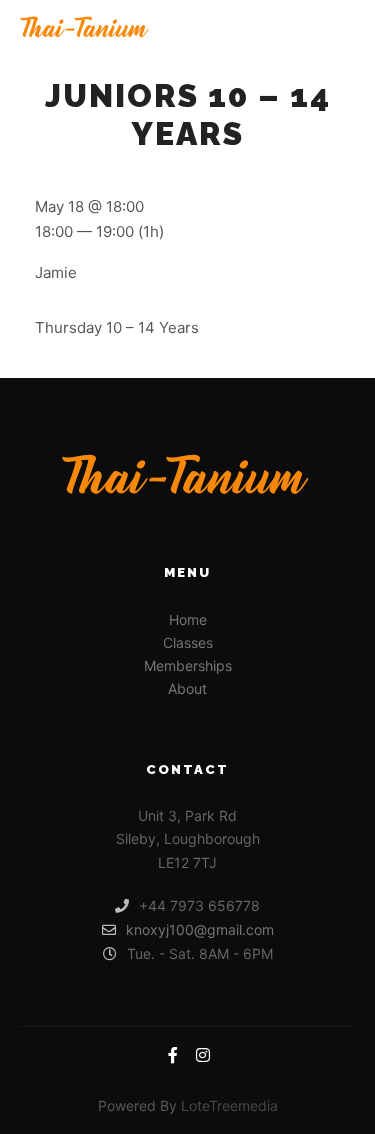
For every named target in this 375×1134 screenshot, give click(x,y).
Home (188, 619)
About (187, 688)
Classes (188, 642)
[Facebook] (173, 1055)
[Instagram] (203, 1055)
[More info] (301, 29)
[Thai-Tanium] (84, 28)
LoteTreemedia (229, 1105)
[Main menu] (337, 29)
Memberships (188, 665)
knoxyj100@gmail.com (200, 929)
